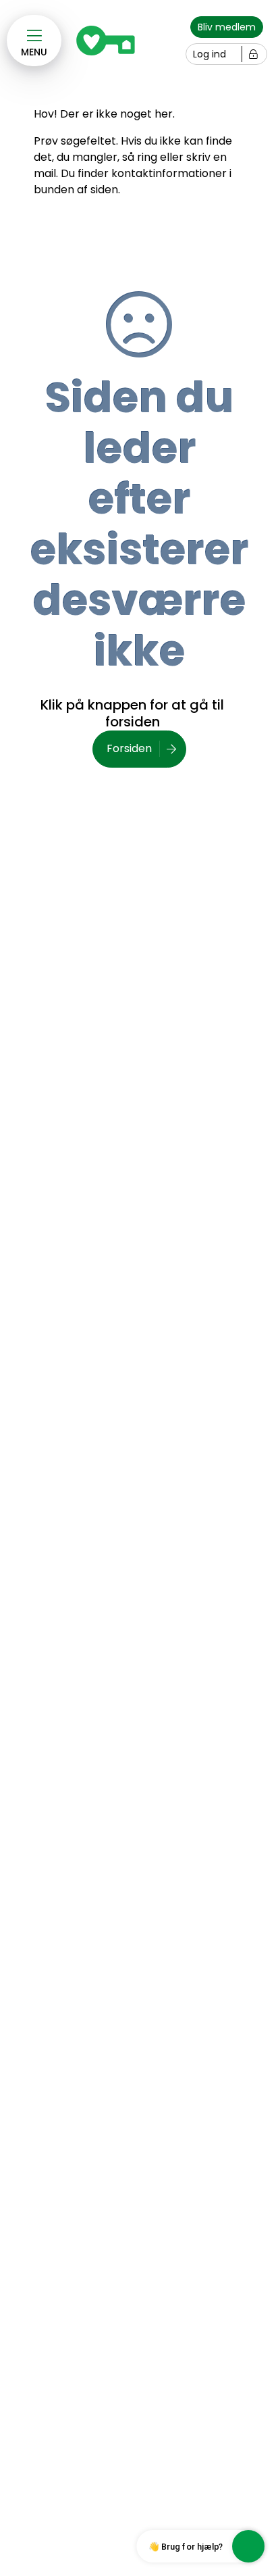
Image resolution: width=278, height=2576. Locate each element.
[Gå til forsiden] (109, 41)
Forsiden (129, 748)
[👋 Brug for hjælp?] (248, 2546)
